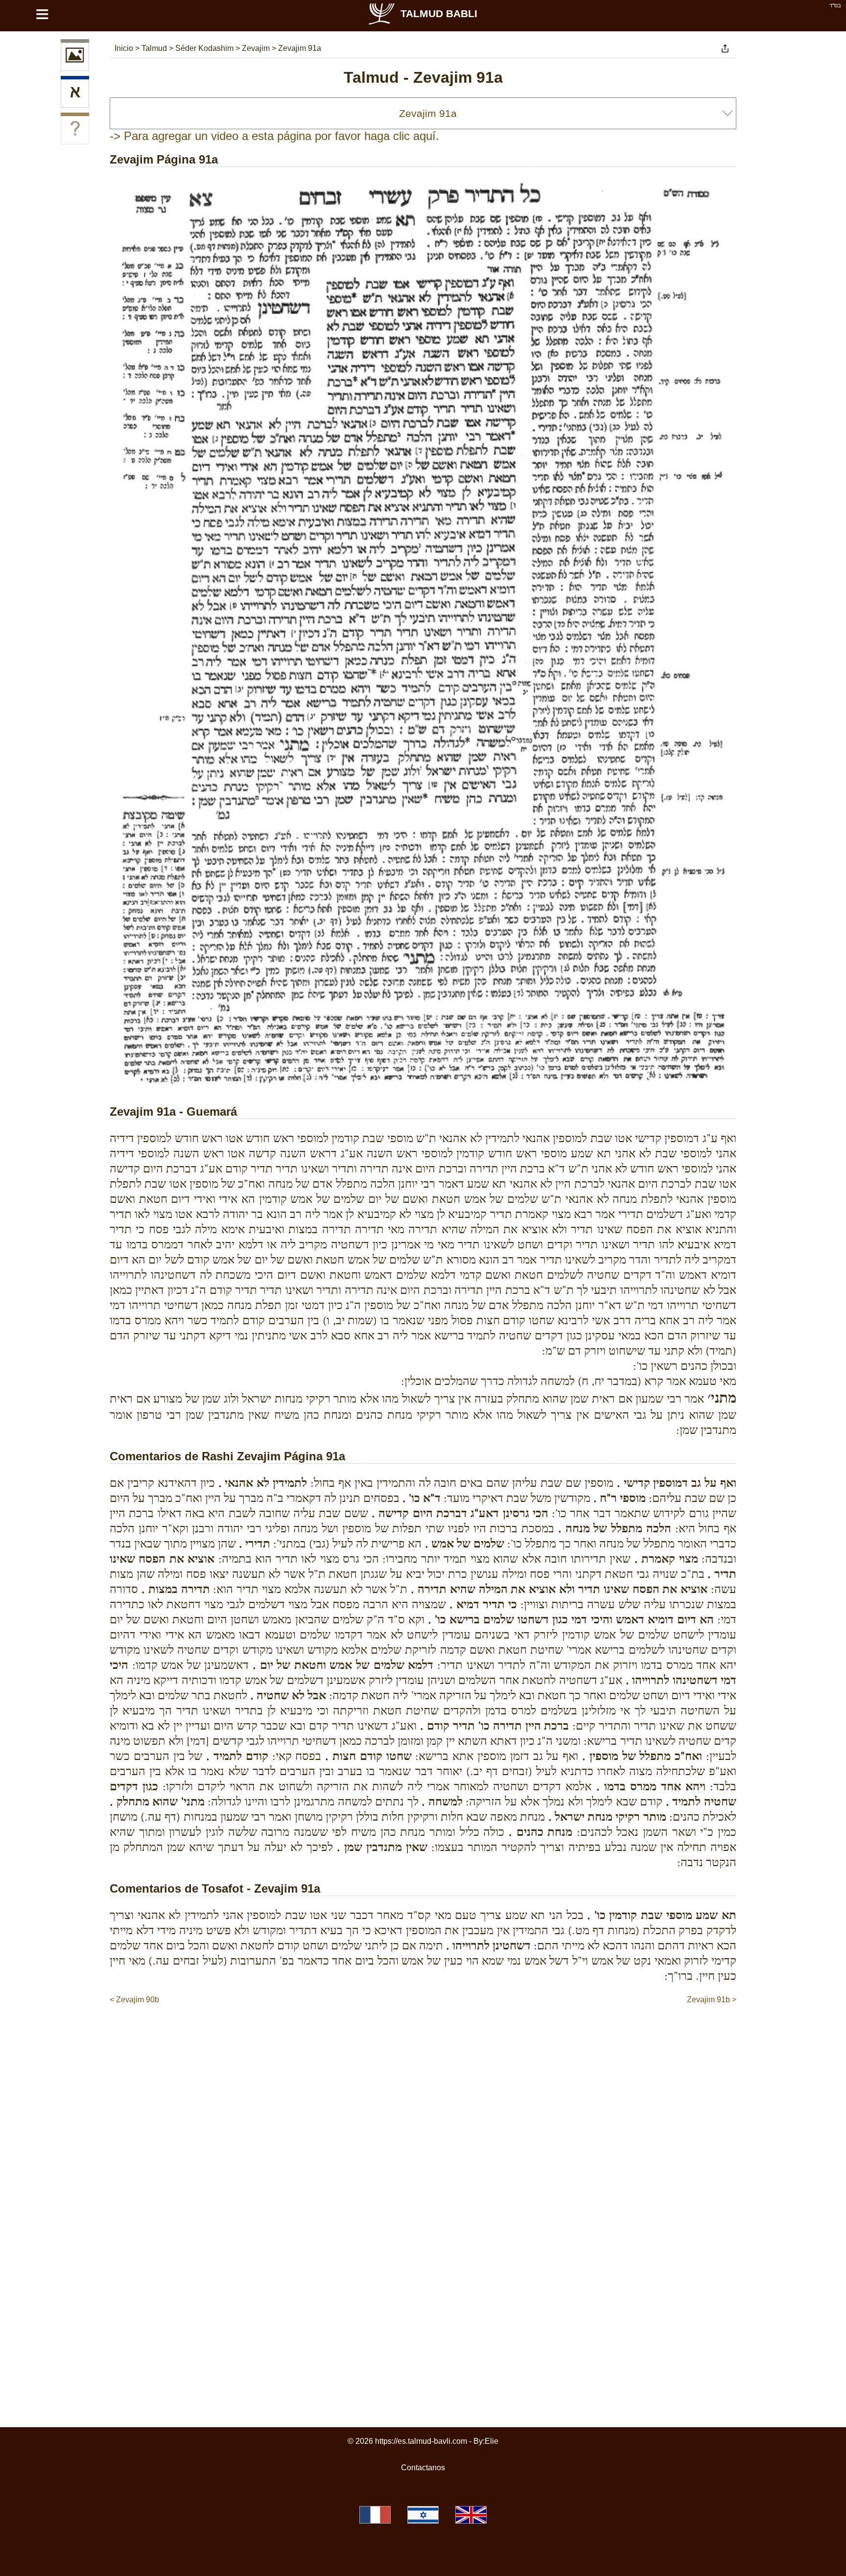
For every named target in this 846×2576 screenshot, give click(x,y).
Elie (492, 2441)
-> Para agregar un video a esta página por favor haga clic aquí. (274, 136)
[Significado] (75, 130)
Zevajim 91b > (712, 2000)
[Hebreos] (75, 94)
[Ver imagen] (75, 57)
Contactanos (423, 2468)
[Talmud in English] (471, 2515)
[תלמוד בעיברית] (423, 2515)
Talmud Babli (439, 13)
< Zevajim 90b (134, 2000)
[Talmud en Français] (375, 2515)
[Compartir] (725, 48)
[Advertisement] (423, 2035)
